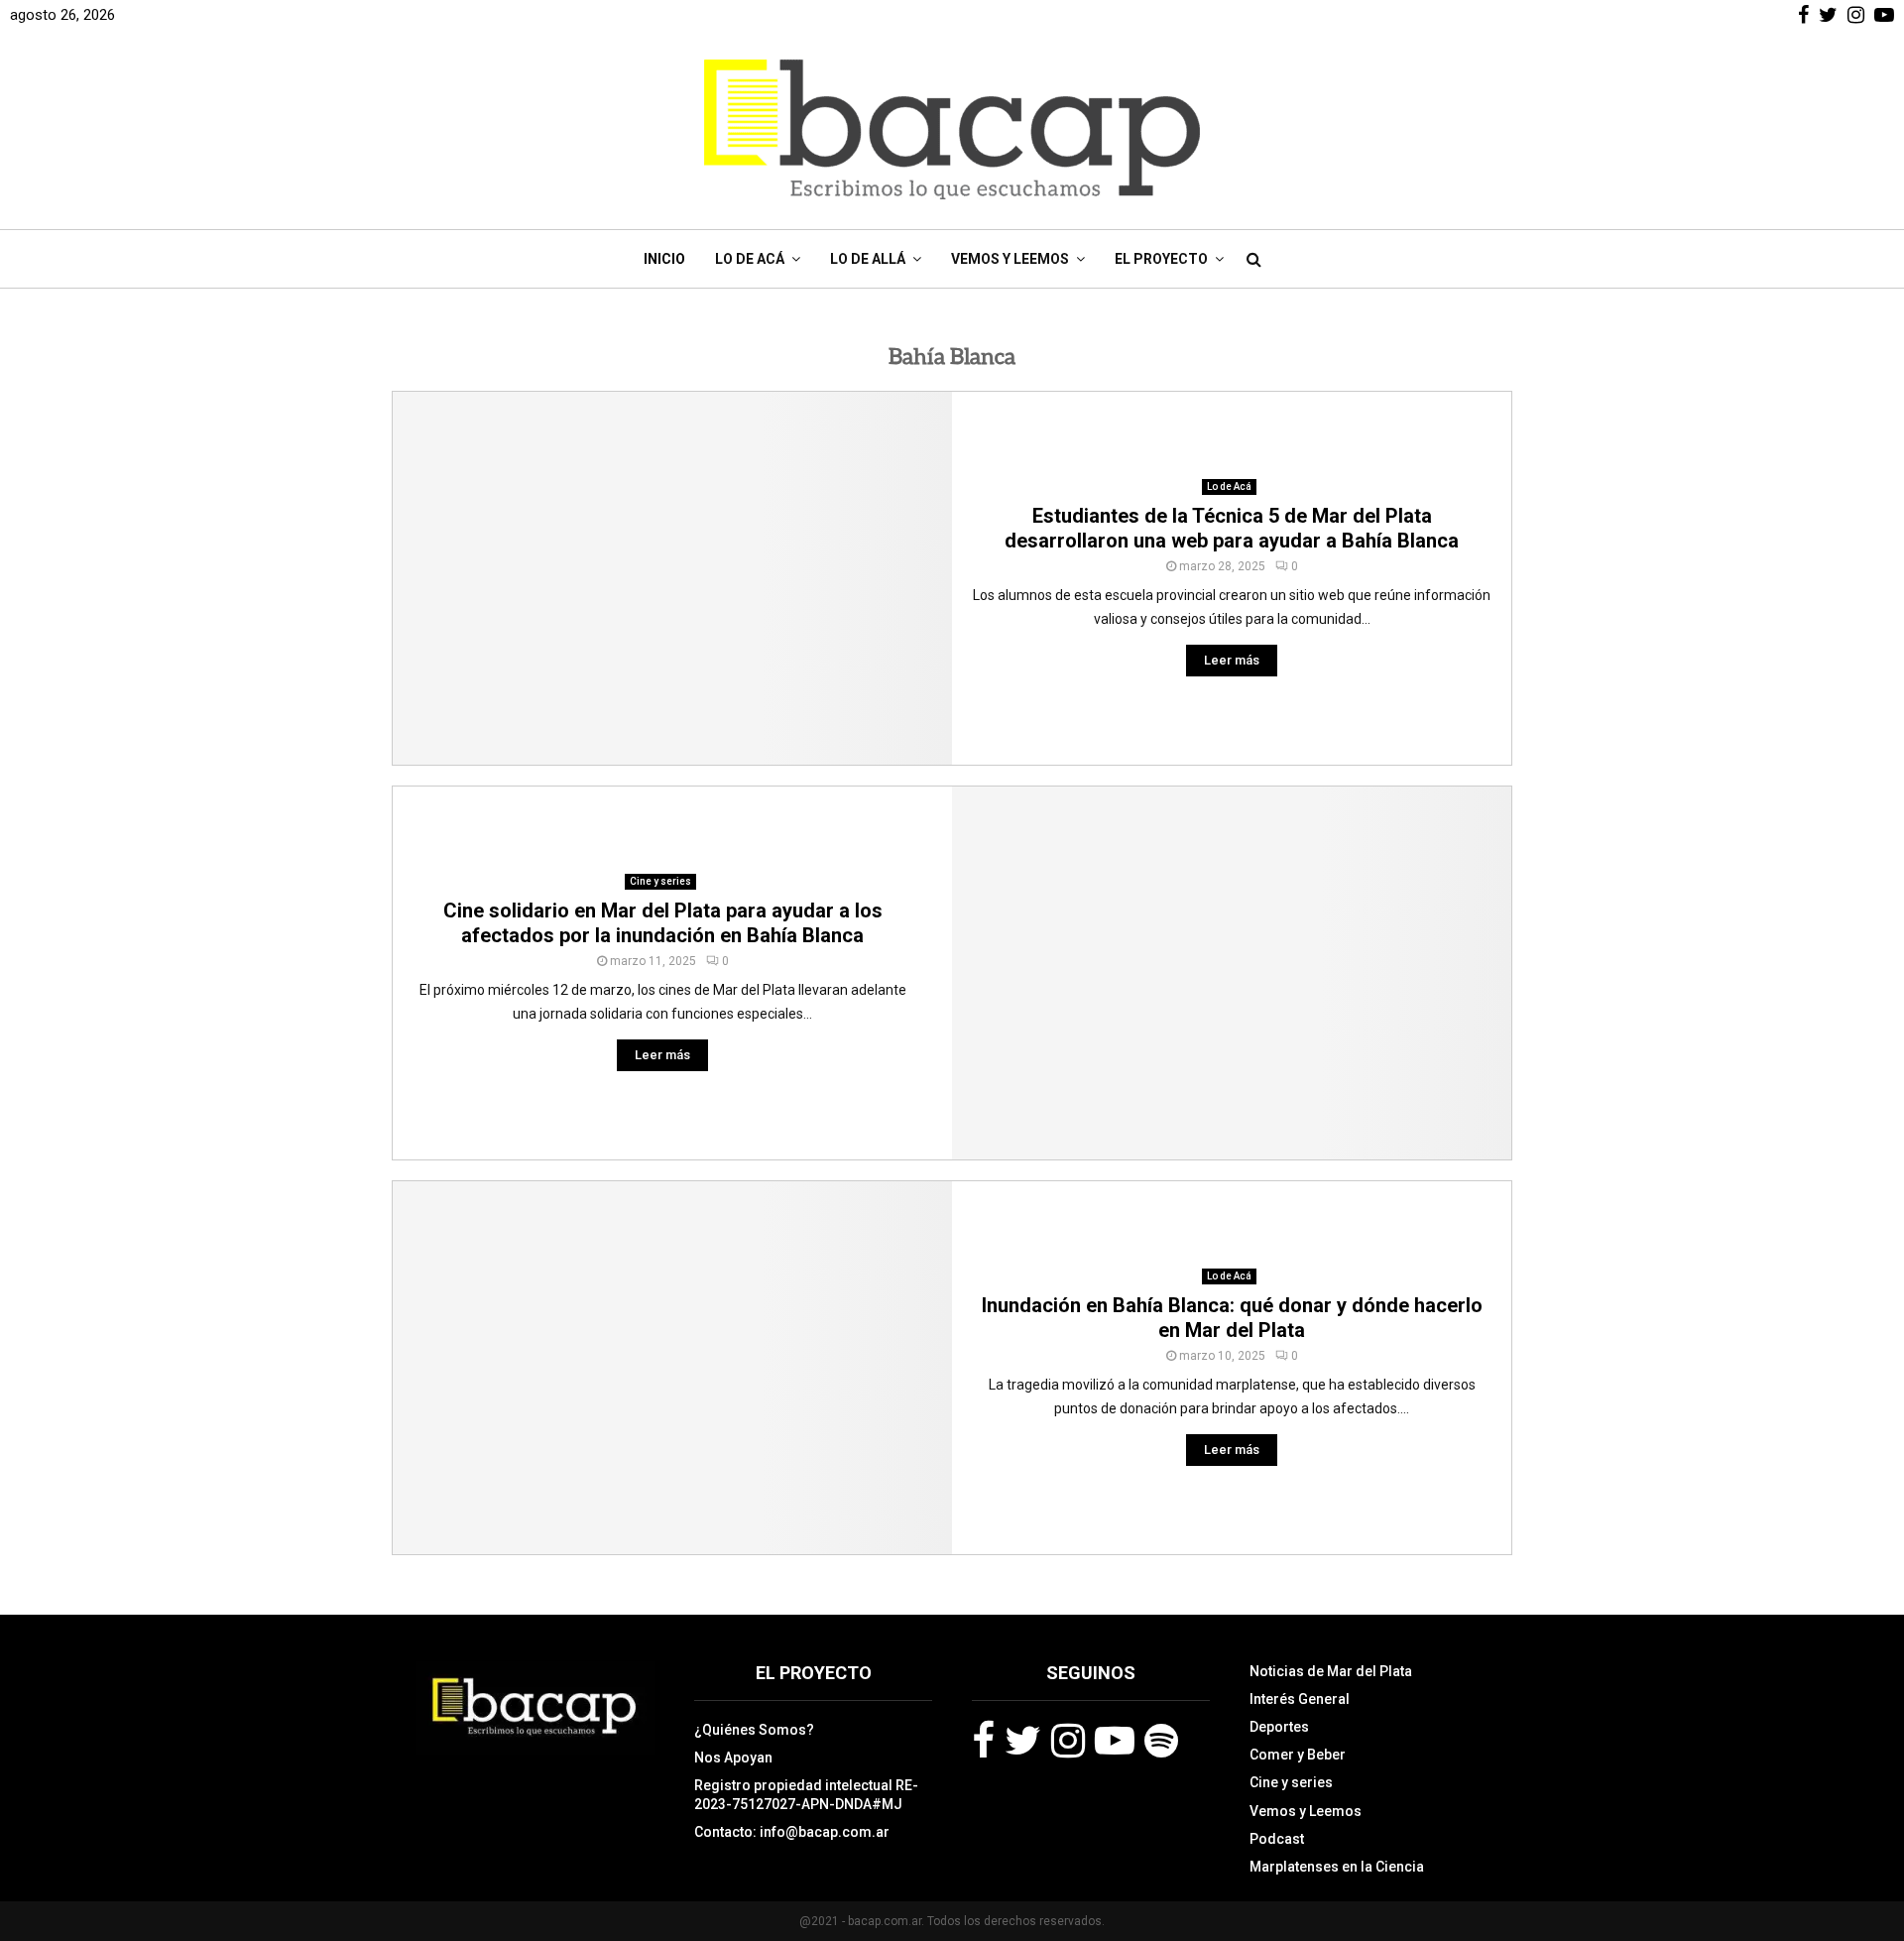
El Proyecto (1161, 259)
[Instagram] (1068, 1741)
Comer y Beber (1298, 1755)
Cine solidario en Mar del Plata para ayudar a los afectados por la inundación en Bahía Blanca (663, 923)
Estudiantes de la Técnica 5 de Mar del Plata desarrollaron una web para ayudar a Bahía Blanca (1232, 528)
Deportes (1279, 1727)
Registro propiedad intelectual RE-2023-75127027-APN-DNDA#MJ (806, 1794)
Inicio (664, 259)
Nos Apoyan (733, 1758)
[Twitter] (1023, 1741)
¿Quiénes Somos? (754, 1730)
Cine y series (660, 881)
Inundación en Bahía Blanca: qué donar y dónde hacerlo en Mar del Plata (1232, 1318)
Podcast (1277, 1839)
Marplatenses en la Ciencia (1337, 1867)
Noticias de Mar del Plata (1331, 1671)
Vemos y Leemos (1010, 259)
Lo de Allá (868, 259)
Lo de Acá (750, 259)
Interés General (1300, 1699)
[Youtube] (1115, 1741)
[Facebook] (983, 1741)
